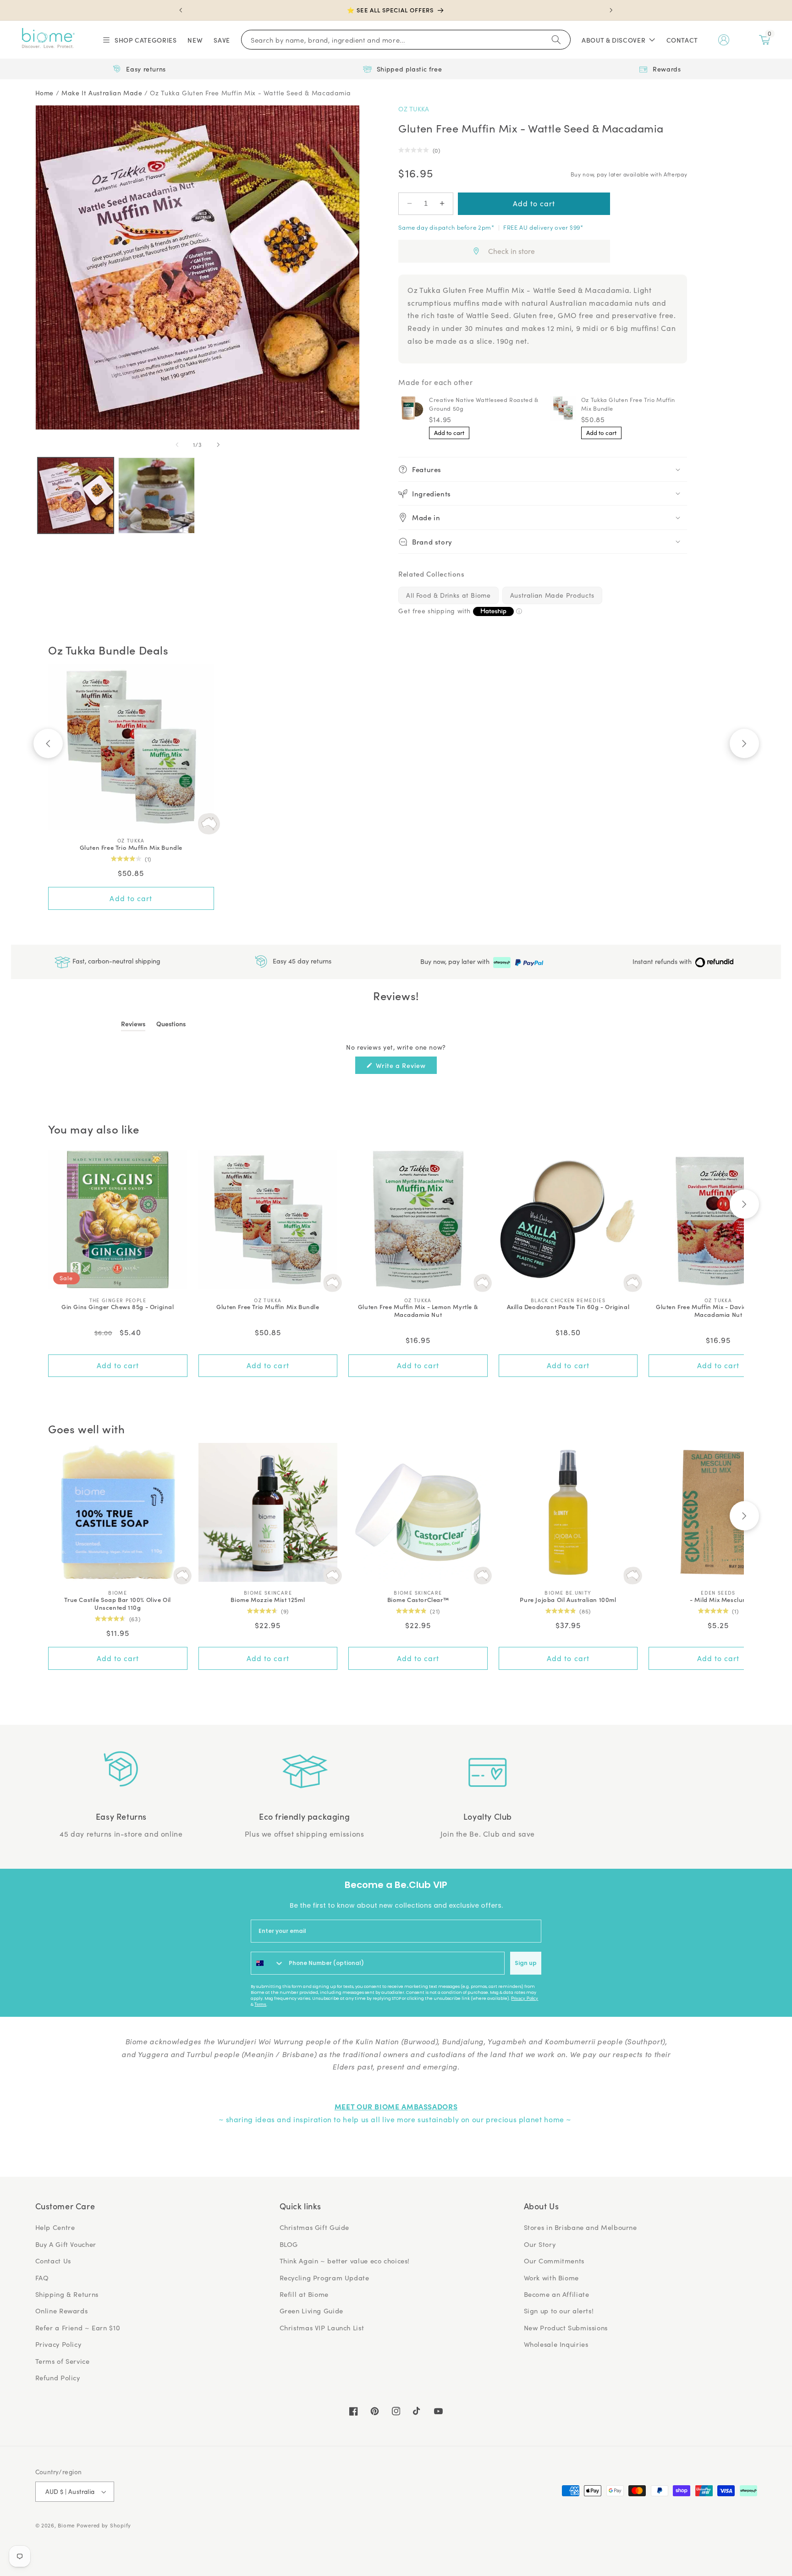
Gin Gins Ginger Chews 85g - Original (118, 1307)
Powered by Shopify (104, 2525)
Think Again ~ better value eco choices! (345, 2261)
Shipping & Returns (67, 2294)
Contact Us (53, 2261)
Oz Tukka (414, 109)
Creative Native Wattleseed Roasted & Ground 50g (484, 404)
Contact (682, 40)
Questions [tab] (171, 1025)
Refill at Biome (304, 2294)
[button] (139, 40)
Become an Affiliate (557, 2294)
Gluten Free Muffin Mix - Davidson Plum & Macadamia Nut (718, 1311)
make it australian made (102, 93)
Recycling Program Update (324, 2278)
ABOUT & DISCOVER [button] (613, 40)
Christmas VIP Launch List (322, 2328)
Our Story (540, 2244)
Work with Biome (551, 2278)
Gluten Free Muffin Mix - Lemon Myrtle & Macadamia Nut (418, 1311)
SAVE (222, 40)
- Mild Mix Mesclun (718, 1600)
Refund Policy (58, 2378)
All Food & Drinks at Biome (448, 595)
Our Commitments (554, 2261)
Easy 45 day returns (301, 961)
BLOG (289, 2244)
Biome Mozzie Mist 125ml (268, 1600)
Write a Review (406, 1067)
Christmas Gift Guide (315, 2227)
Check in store (511, 251)
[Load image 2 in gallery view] (156, 495)
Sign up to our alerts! (559, 2311)
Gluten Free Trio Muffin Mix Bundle (131, 848)
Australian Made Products (552, 595)
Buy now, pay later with (456, 961)
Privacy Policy (525, 1998)
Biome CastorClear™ (418, 1600)
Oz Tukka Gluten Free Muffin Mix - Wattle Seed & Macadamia (250, 93)
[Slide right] (218, 445)
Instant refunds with (663, 961)
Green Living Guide (311, 2311)
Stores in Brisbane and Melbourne (580, 2227)
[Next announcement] (611, 10)
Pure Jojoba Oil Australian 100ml (568, 1600)
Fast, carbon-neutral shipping (115, 961)
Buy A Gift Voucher (66, 2244)
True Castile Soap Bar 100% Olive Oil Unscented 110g (118, 1604)
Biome (66, 2525)
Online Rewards (62, 2311)
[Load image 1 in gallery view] (76, 495)
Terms (260, 2004)
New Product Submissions (566, 2328)
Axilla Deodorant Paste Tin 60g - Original (568, 1307)
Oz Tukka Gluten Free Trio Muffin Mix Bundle (628, 404)
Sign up (526, 1963)
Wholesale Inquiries (556, 2344)
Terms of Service (63, 2361)
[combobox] (268, 1963)
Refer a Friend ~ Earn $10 (78, 2328)
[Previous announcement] (181, 10)
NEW (195, 40)
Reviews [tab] (133, 1025)
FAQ (42, 2278)
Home (45, 93)
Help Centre (55, 2227)
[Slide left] (177, 445)
